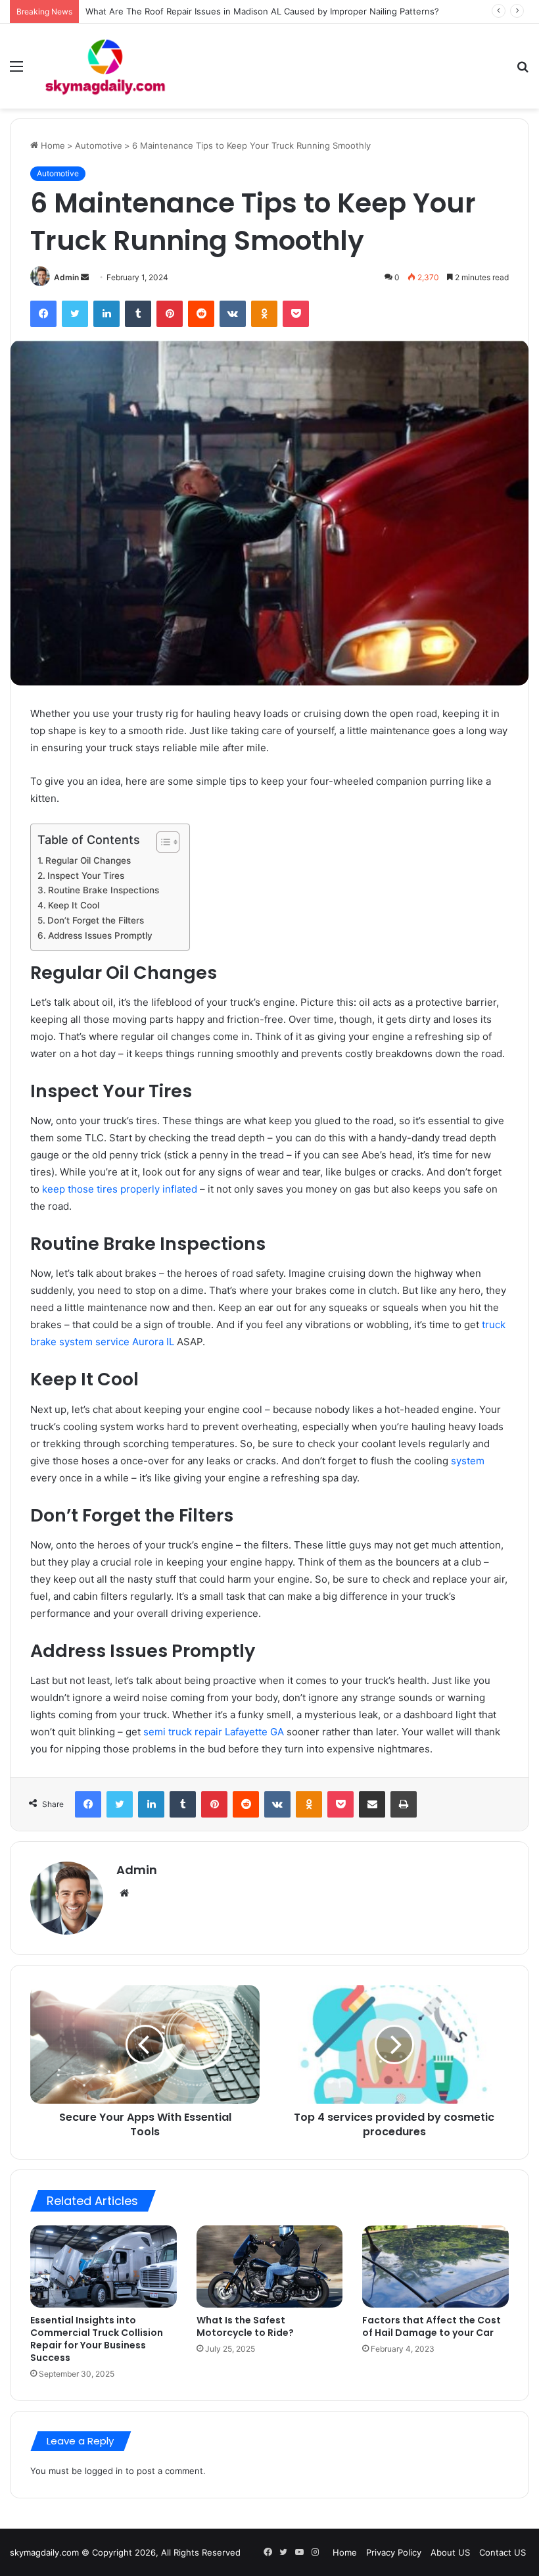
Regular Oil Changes (88, 860)
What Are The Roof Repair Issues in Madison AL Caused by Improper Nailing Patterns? (262, 11)
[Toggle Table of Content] (161, 842)
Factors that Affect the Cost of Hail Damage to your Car (432, 2326)
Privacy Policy (394, 2552)
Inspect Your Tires (86, 876)
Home (52, 145)
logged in (104, 2471)
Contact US (503, 2552)
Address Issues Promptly (100, 935)
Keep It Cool (74, 905)
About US (450, 2552)
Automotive (99, 145)
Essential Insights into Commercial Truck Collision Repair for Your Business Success (97, 2339)
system (468, 1461)
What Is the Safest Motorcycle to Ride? (245, 2326)
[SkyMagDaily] (105, 66)
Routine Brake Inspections (104, 890)
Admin (66, 277)
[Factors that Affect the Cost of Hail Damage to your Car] (435, 2267)
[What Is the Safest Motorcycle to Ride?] (270, 2267)
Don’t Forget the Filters (96, 920)
